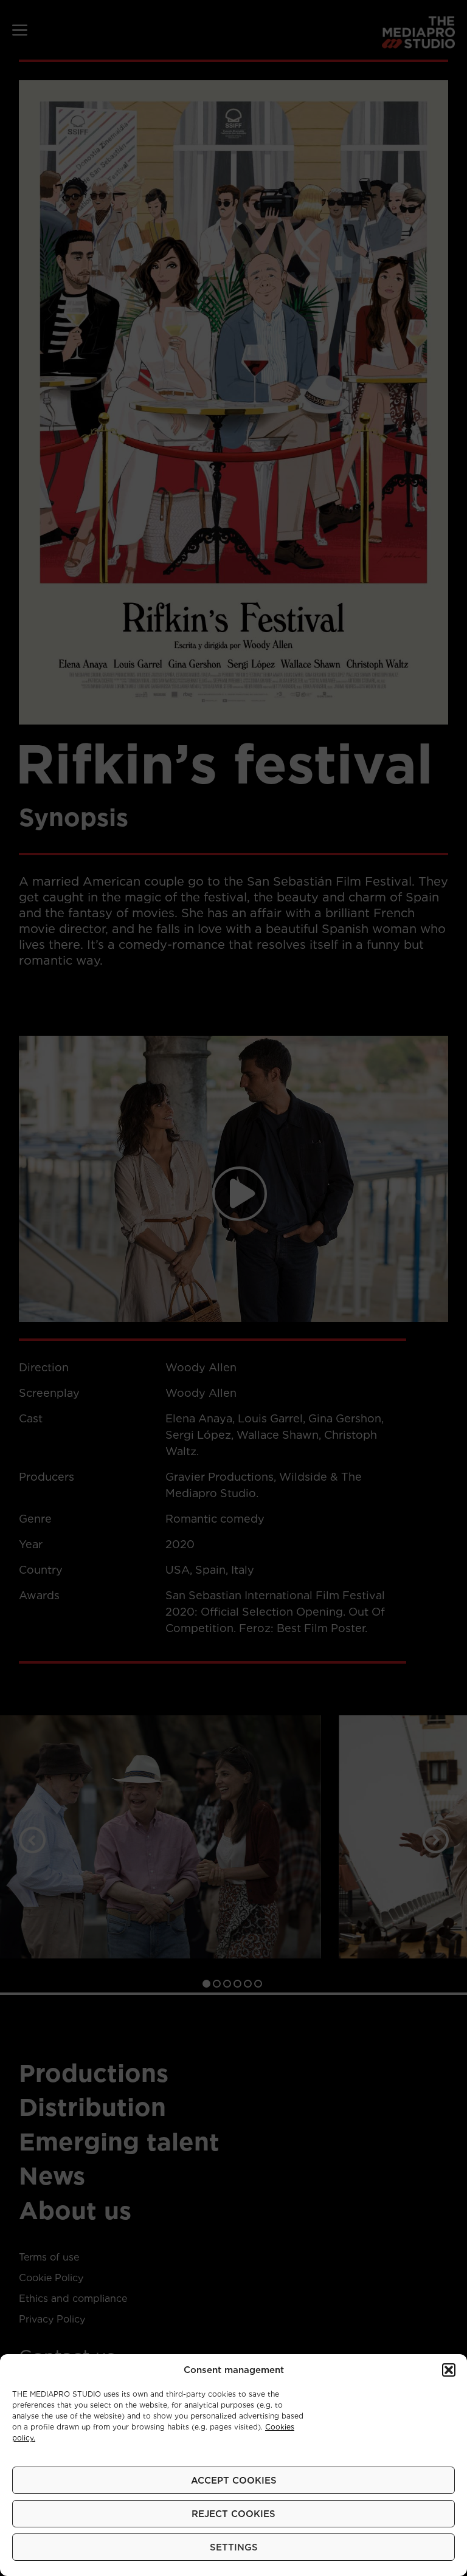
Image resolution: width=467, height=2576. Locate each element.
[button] (449, 2370)
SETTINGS (234, 2547)
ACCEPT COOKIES (234, 2481)
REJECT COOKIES (233, 2514)
